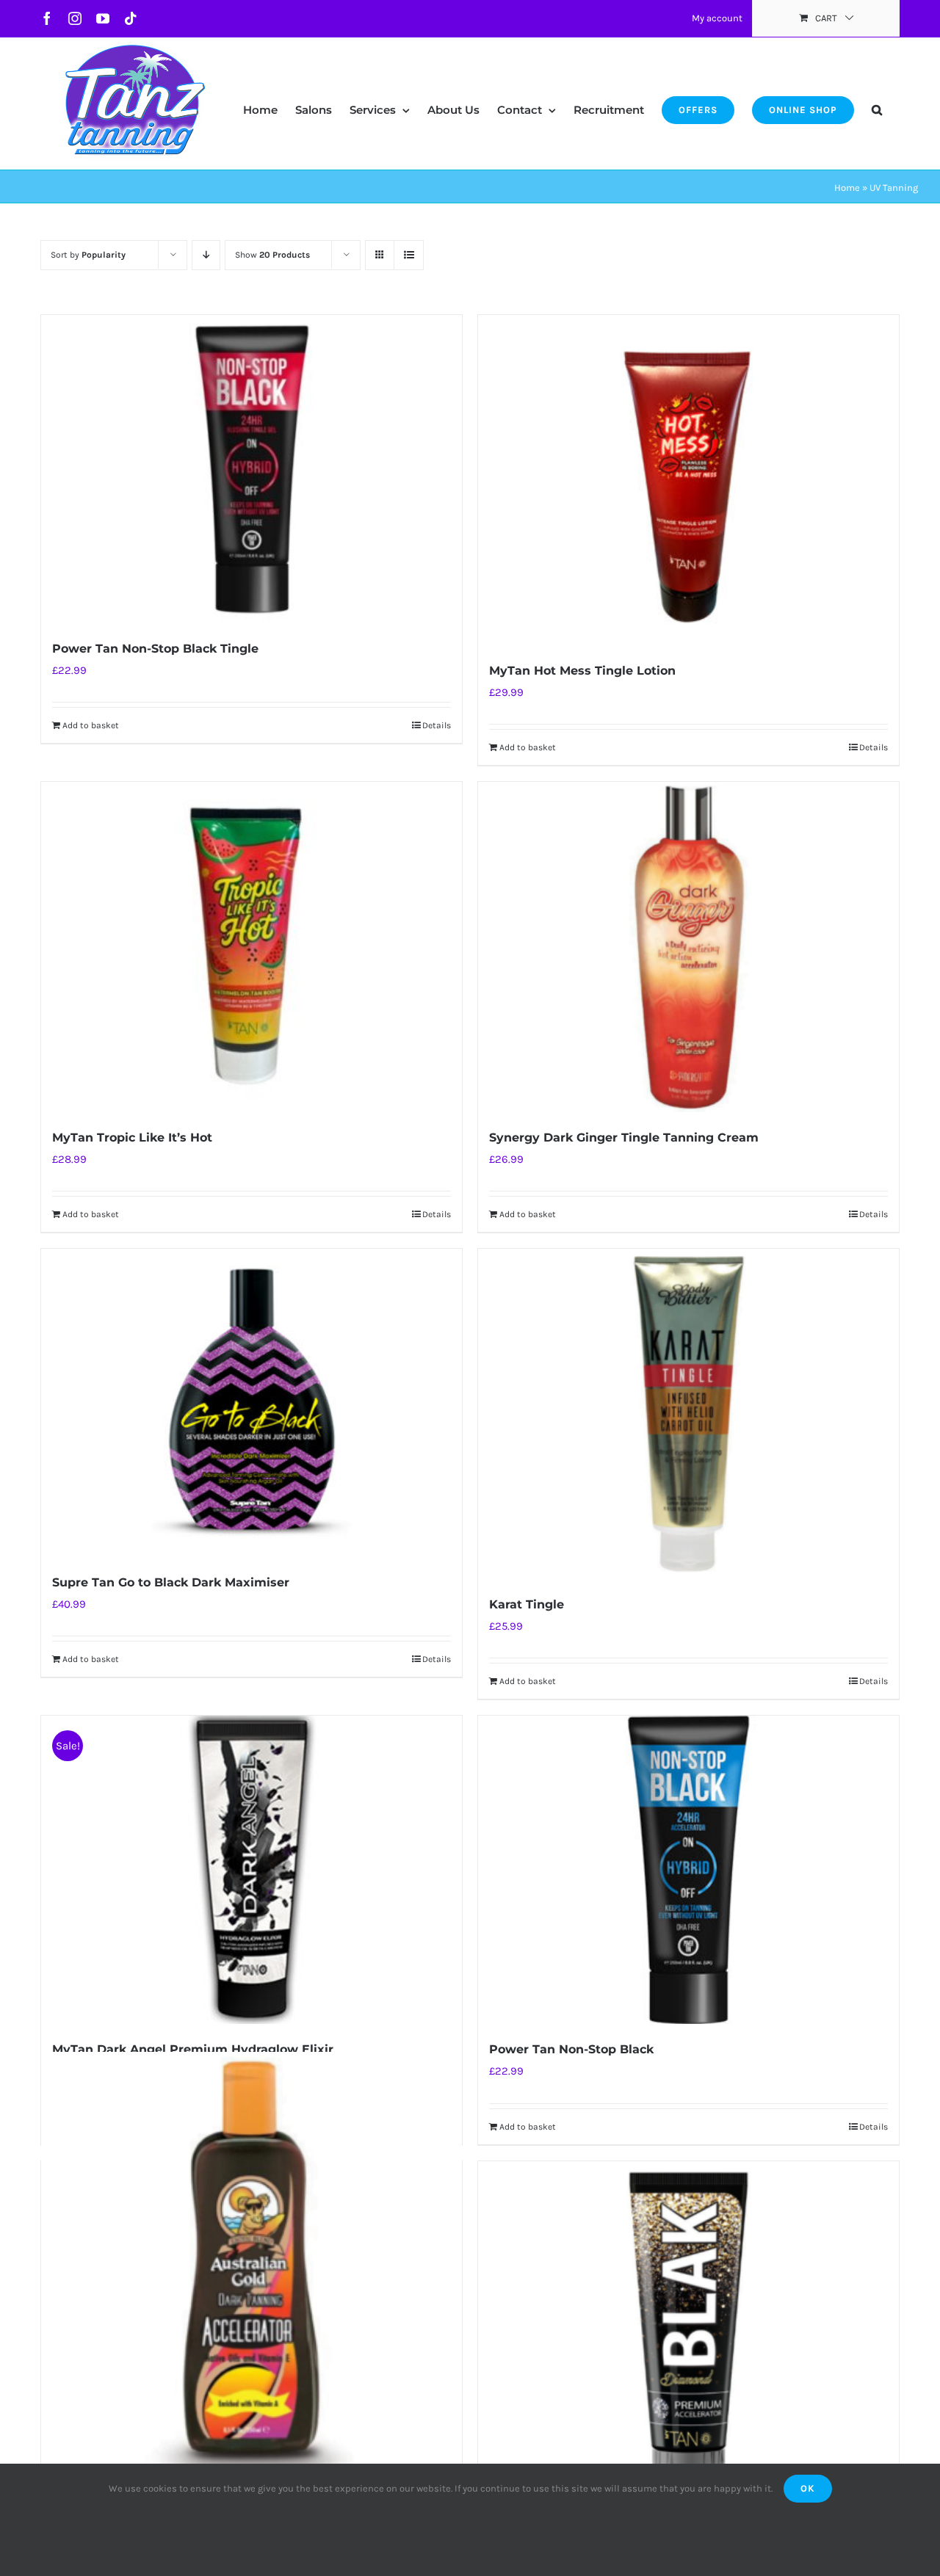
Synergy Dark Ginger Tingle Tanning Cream (624, 1138)
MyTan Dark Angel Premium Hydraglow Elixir (193, 2049)
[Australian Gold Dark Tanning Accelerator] (252, 2263)
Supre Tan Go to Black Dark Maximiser (171, 1582)
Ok (808, 2488)
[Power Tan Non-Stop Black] (688, 1870)
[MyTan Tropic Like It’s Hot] (252, 947)
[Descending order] (206, 255)
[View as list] (409, 255)
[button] (877, 95)
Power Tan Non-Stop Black (571, 2049)
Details (437, 725)
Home (847, 188)
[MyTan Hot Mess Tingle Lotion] (688, 480)
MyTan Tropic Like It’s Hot (132, 1138)
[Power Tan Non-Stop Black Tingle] (252, 469)
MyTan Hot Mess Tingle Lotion (582, 671)
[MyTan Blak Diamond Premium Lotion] (688, 2326)
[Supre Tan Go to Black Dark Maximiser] (252, 1403)
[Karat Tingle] (688, 1414)
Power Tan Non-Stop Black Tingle (155, 649)
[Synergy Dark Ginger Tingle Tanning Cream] (688, 947)
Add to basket (91, 725)
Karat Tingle (527, 1604)
